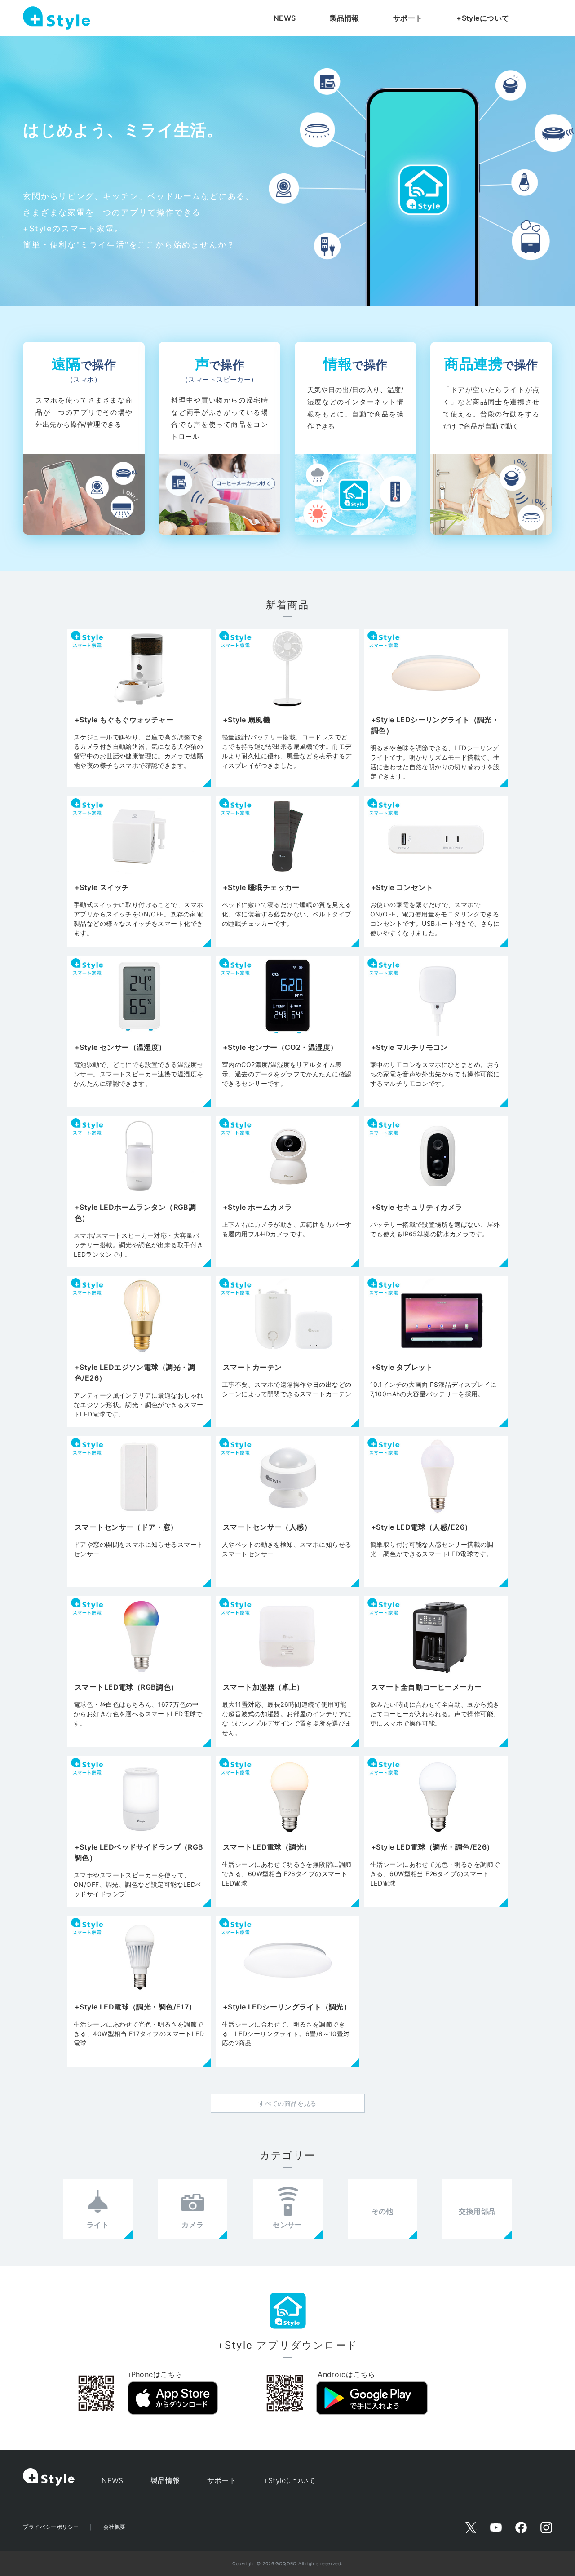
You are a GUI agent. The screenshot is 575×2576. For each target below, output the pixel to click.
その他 (383, 2211)
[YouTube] (496, 2527)
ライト (98, 2225)
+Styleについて (483, 18)
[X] (471, 2527)
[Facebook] (521, 2527)
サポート (408, 18)
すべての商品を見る (287, 2103)
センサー (287, 2225)
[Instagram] (546, 2527)
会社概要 (115, 2527)
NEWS (285, 18)
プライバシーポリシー (51, 2527)
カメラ (192, 2225)
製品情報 (345, 18)
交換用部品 (477, 2211)
